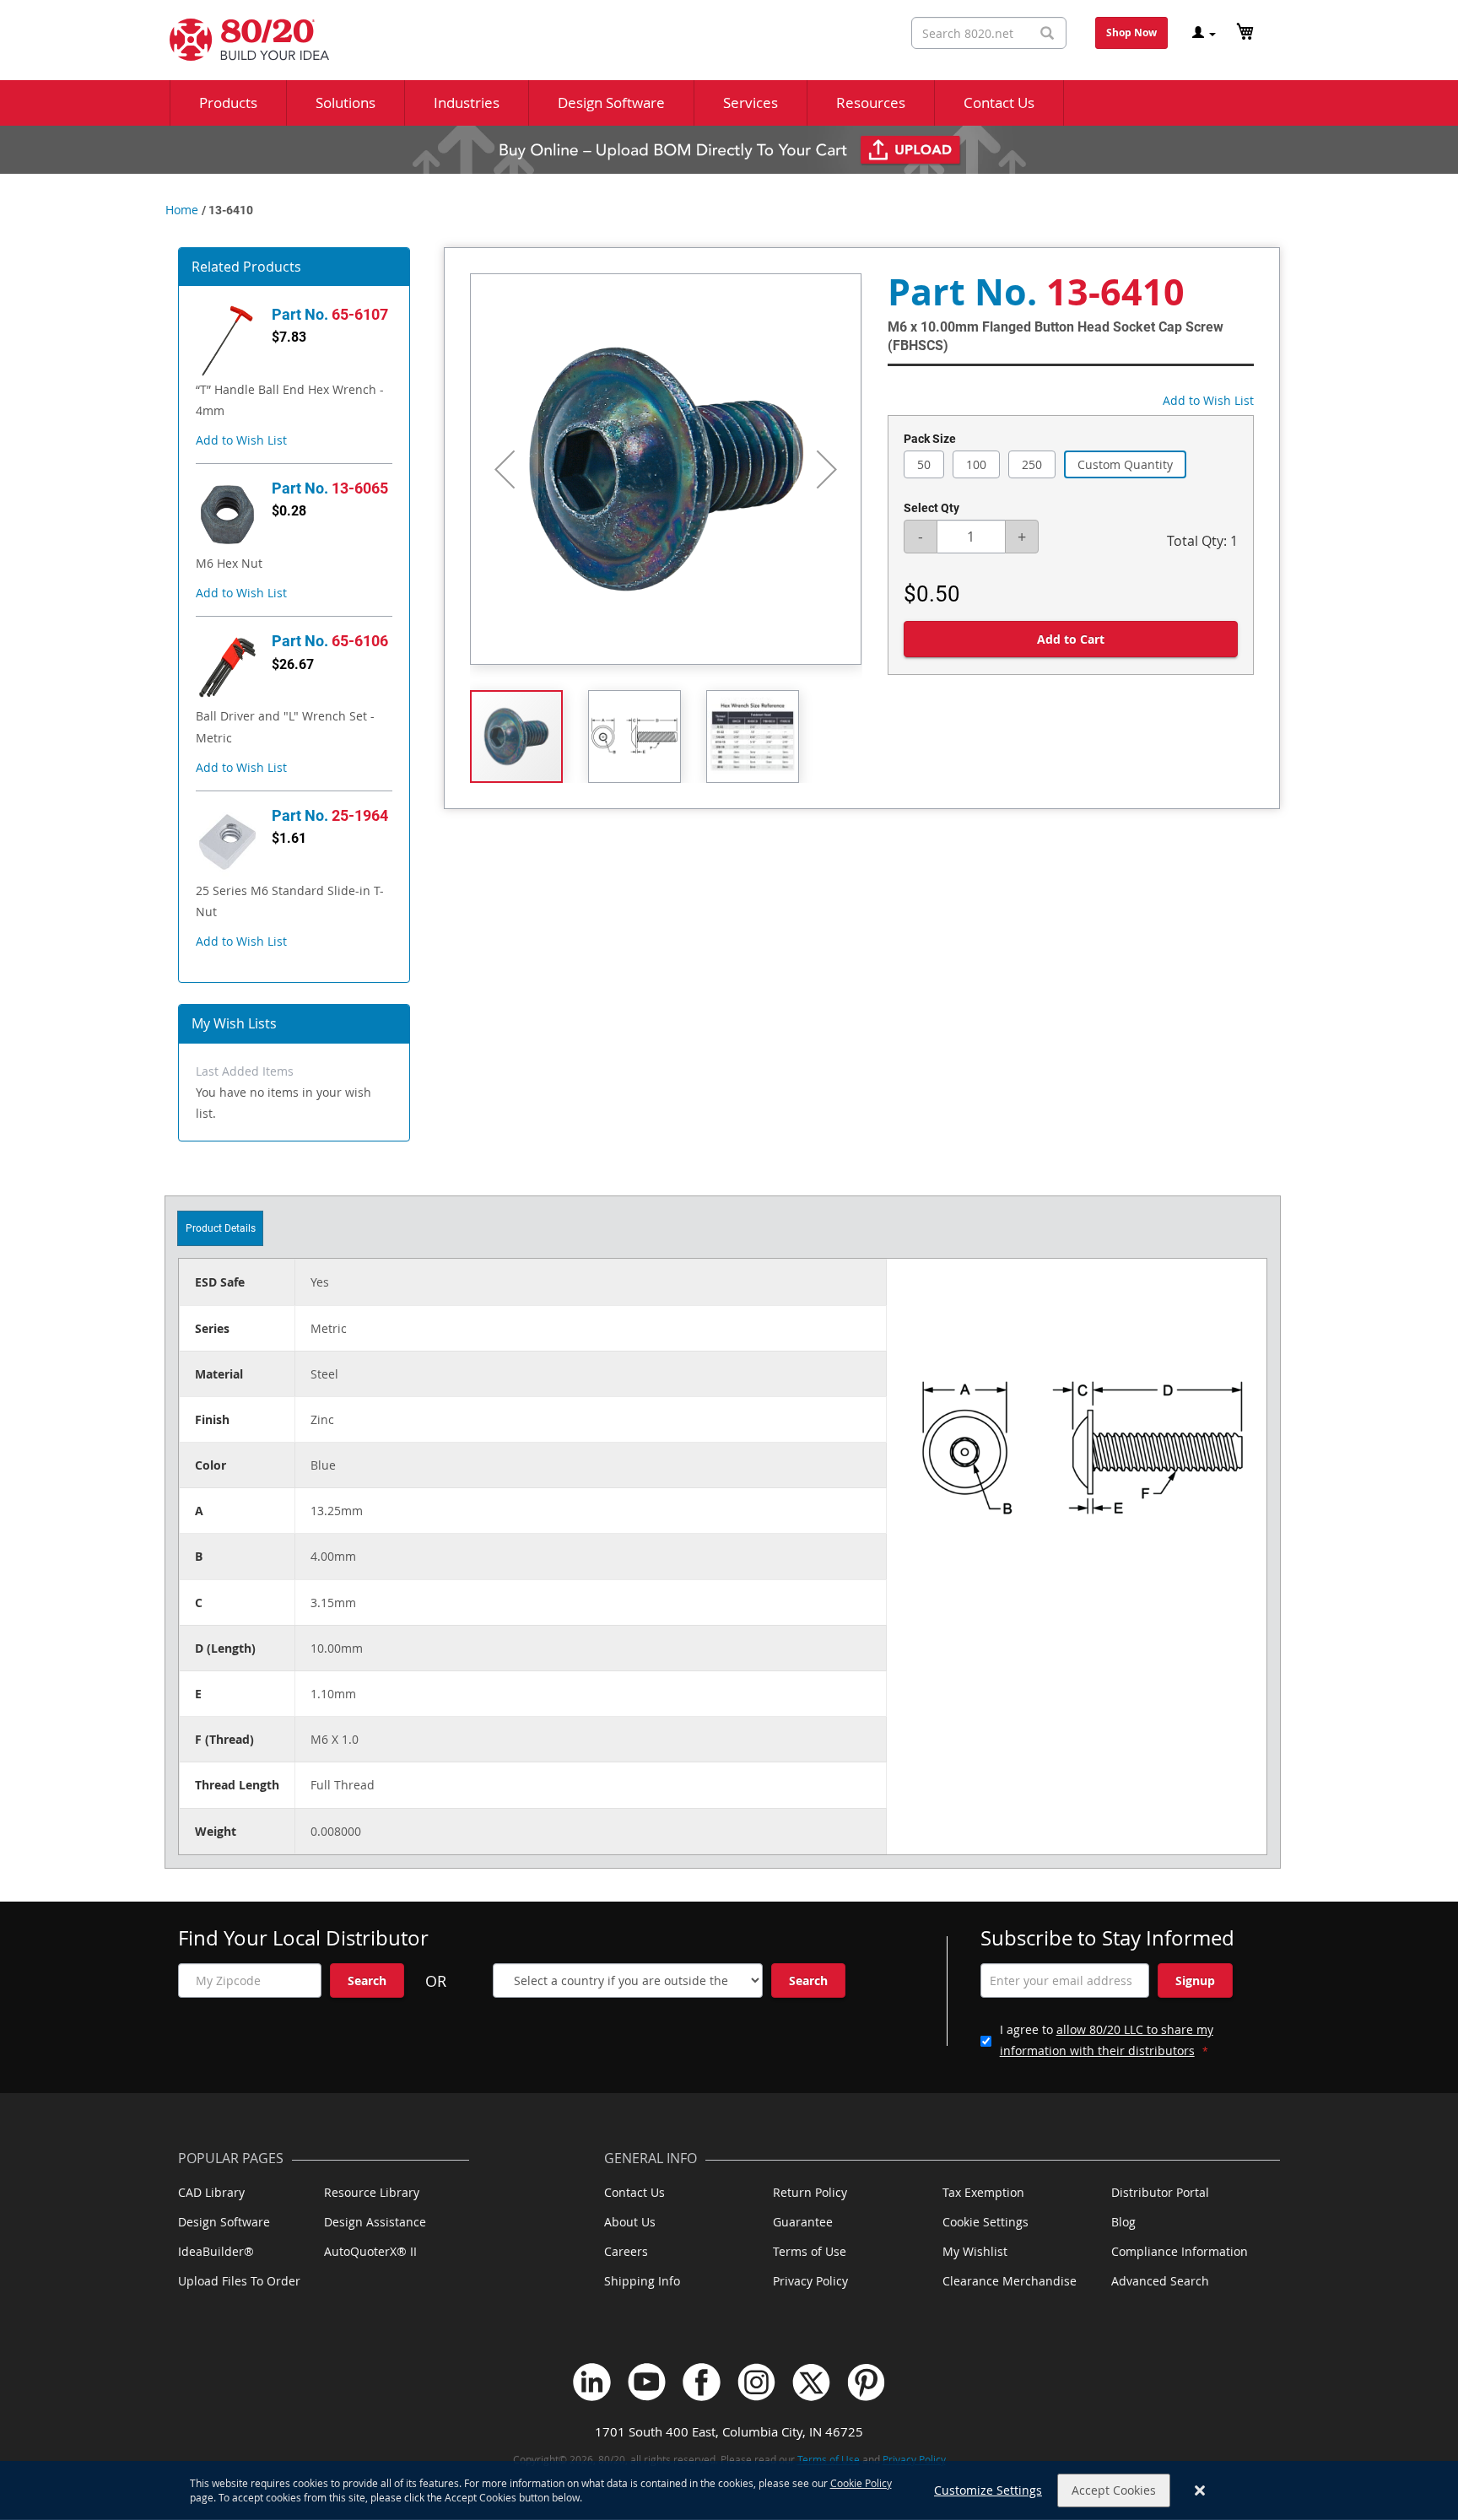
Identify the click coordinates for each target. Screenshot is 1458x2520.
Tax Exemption (983, 2192)
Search (367, 1980)
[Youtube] (647, 2382)
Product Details (221, 1228)
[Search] (1047, 33)
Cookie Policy (861, 2483)
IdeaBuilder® (216, 2251)
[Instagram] (756, 2382)
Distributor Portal (1160, 2192)
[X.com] (811, 2382)
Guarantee (803, 2222)
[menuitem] (228, 103)
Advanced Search (1160, 2281)
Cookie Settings (985, 2222)
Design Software (224, 2222)
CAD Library (211, 2192)
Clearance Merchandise (1010, 2281)
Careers (626, 2251)
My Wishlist (975, 2251)
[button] (241, 440)
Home (182, 210)
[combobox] (989, 33)
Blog (1123, 2222)
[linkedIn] (592, 2382)
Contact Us (634, 2192)
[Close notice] (1200, 2491)
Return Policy (810, 2192)
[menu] (729, 103)
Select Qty (931, 508)
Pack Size (930, 439)
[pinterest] (866, 2382)
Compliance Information (1180, 2251)
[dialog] (729, 2490)
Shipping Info (642, 2281)
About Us (630, 2222)
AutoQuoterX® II (370, 2251)
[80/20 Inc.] (241, 40)
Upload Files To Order (239, 2281)
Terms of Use (810, 2251)
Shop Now (1131, 32)
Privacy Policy (810, 2281)
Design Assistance (375, 2222)
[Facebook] (702, 2382)
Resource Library (372, 2192)
